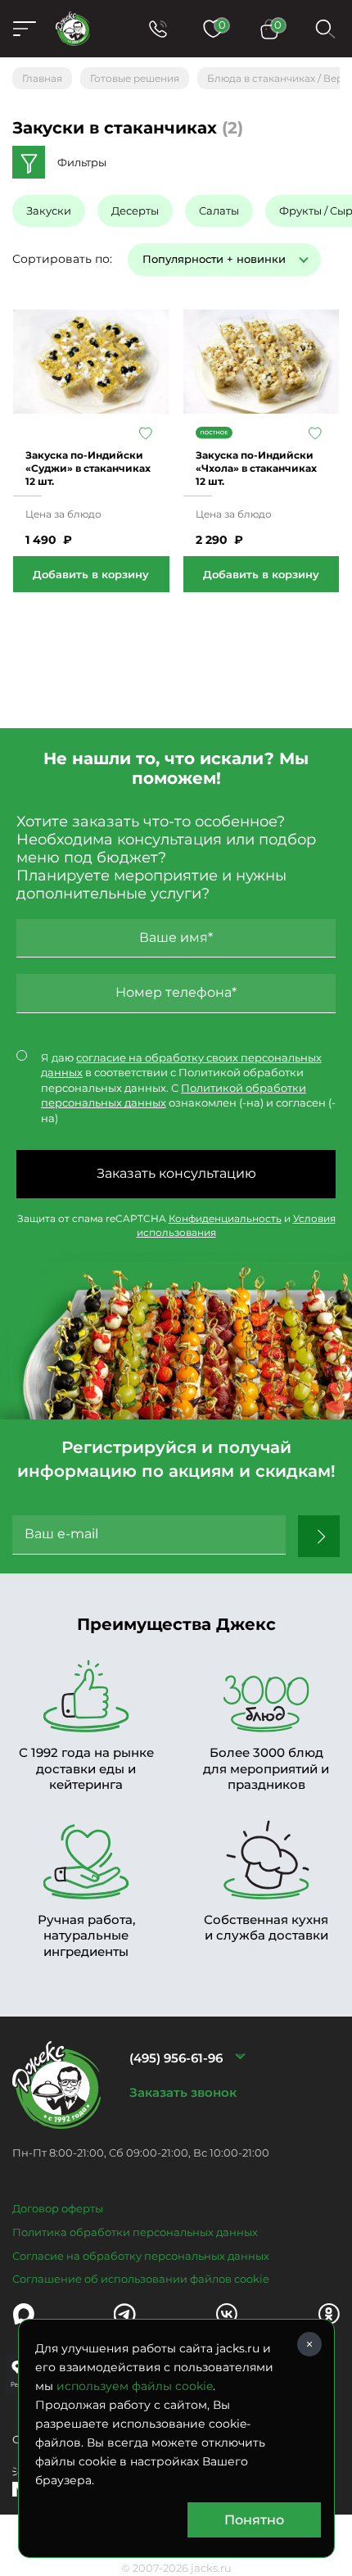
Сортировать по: (62, 259)
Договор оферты (58, 2208)
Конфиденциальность (225, 1218)
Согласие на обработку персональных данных (141, 2256)
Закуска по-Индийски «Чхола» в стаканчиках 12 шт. (256, 468)
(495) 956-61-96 (176, 2058)
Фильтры (82, 162)
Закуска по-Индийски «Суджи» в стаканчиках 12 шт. (88, 468)
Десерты (135, 211)
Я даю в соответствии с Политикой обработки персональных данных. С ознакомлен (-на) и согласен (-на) (188, 1088)
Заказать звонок (183, 2092)
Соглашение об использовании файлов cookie (141, 2279)
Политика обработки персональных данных (135, 2232)
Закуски (49, 211)
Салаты (219, 211)
